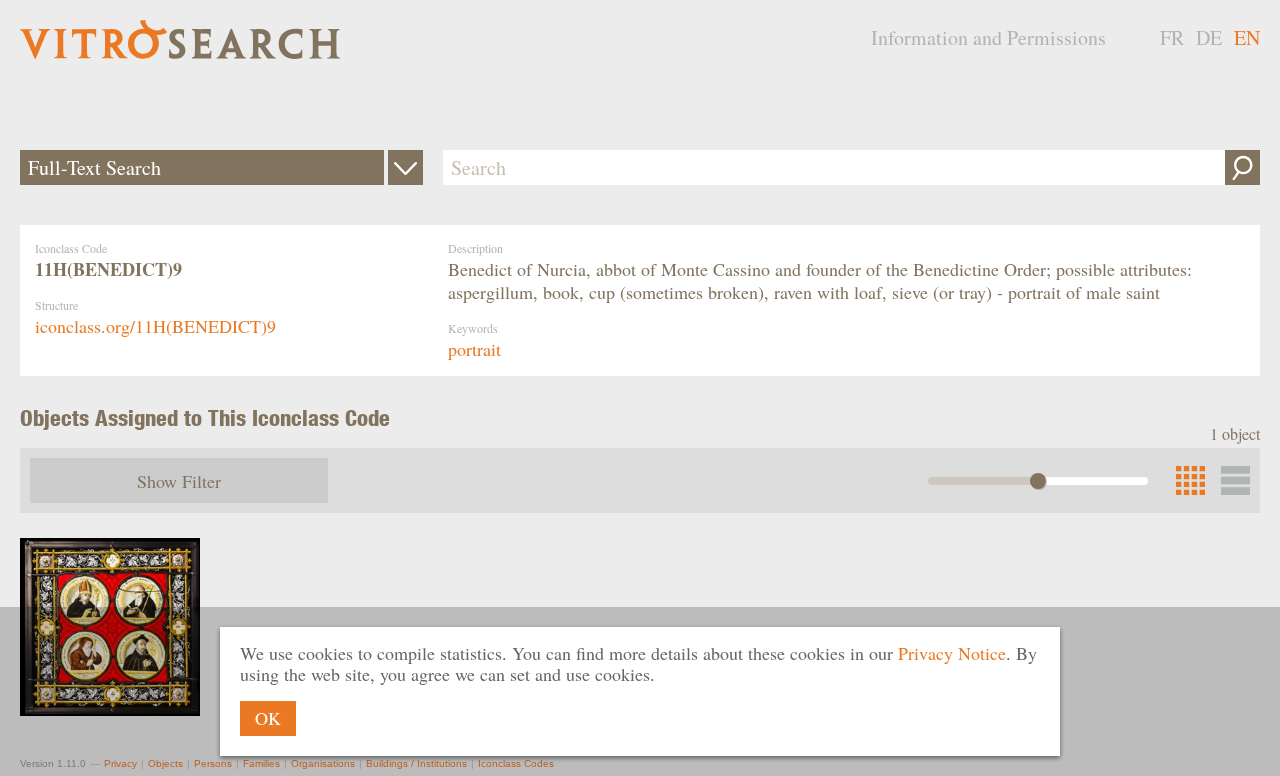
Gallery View (1235, 480)
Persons (213, 763)
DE (1209, 37)
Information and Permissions (988, 37)
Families (261, 763)
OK (268, 718)
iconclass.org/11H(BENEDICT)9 (155, 326)
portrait (474, 349)
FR (1172, 37)
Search (1242, 167)
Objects (165, 763)
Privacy (120, 763)
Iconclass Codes (516, 763)
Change (405, 167)
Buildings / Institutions (416, 763)
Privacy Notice (952, 653)
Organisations (323, 763)
